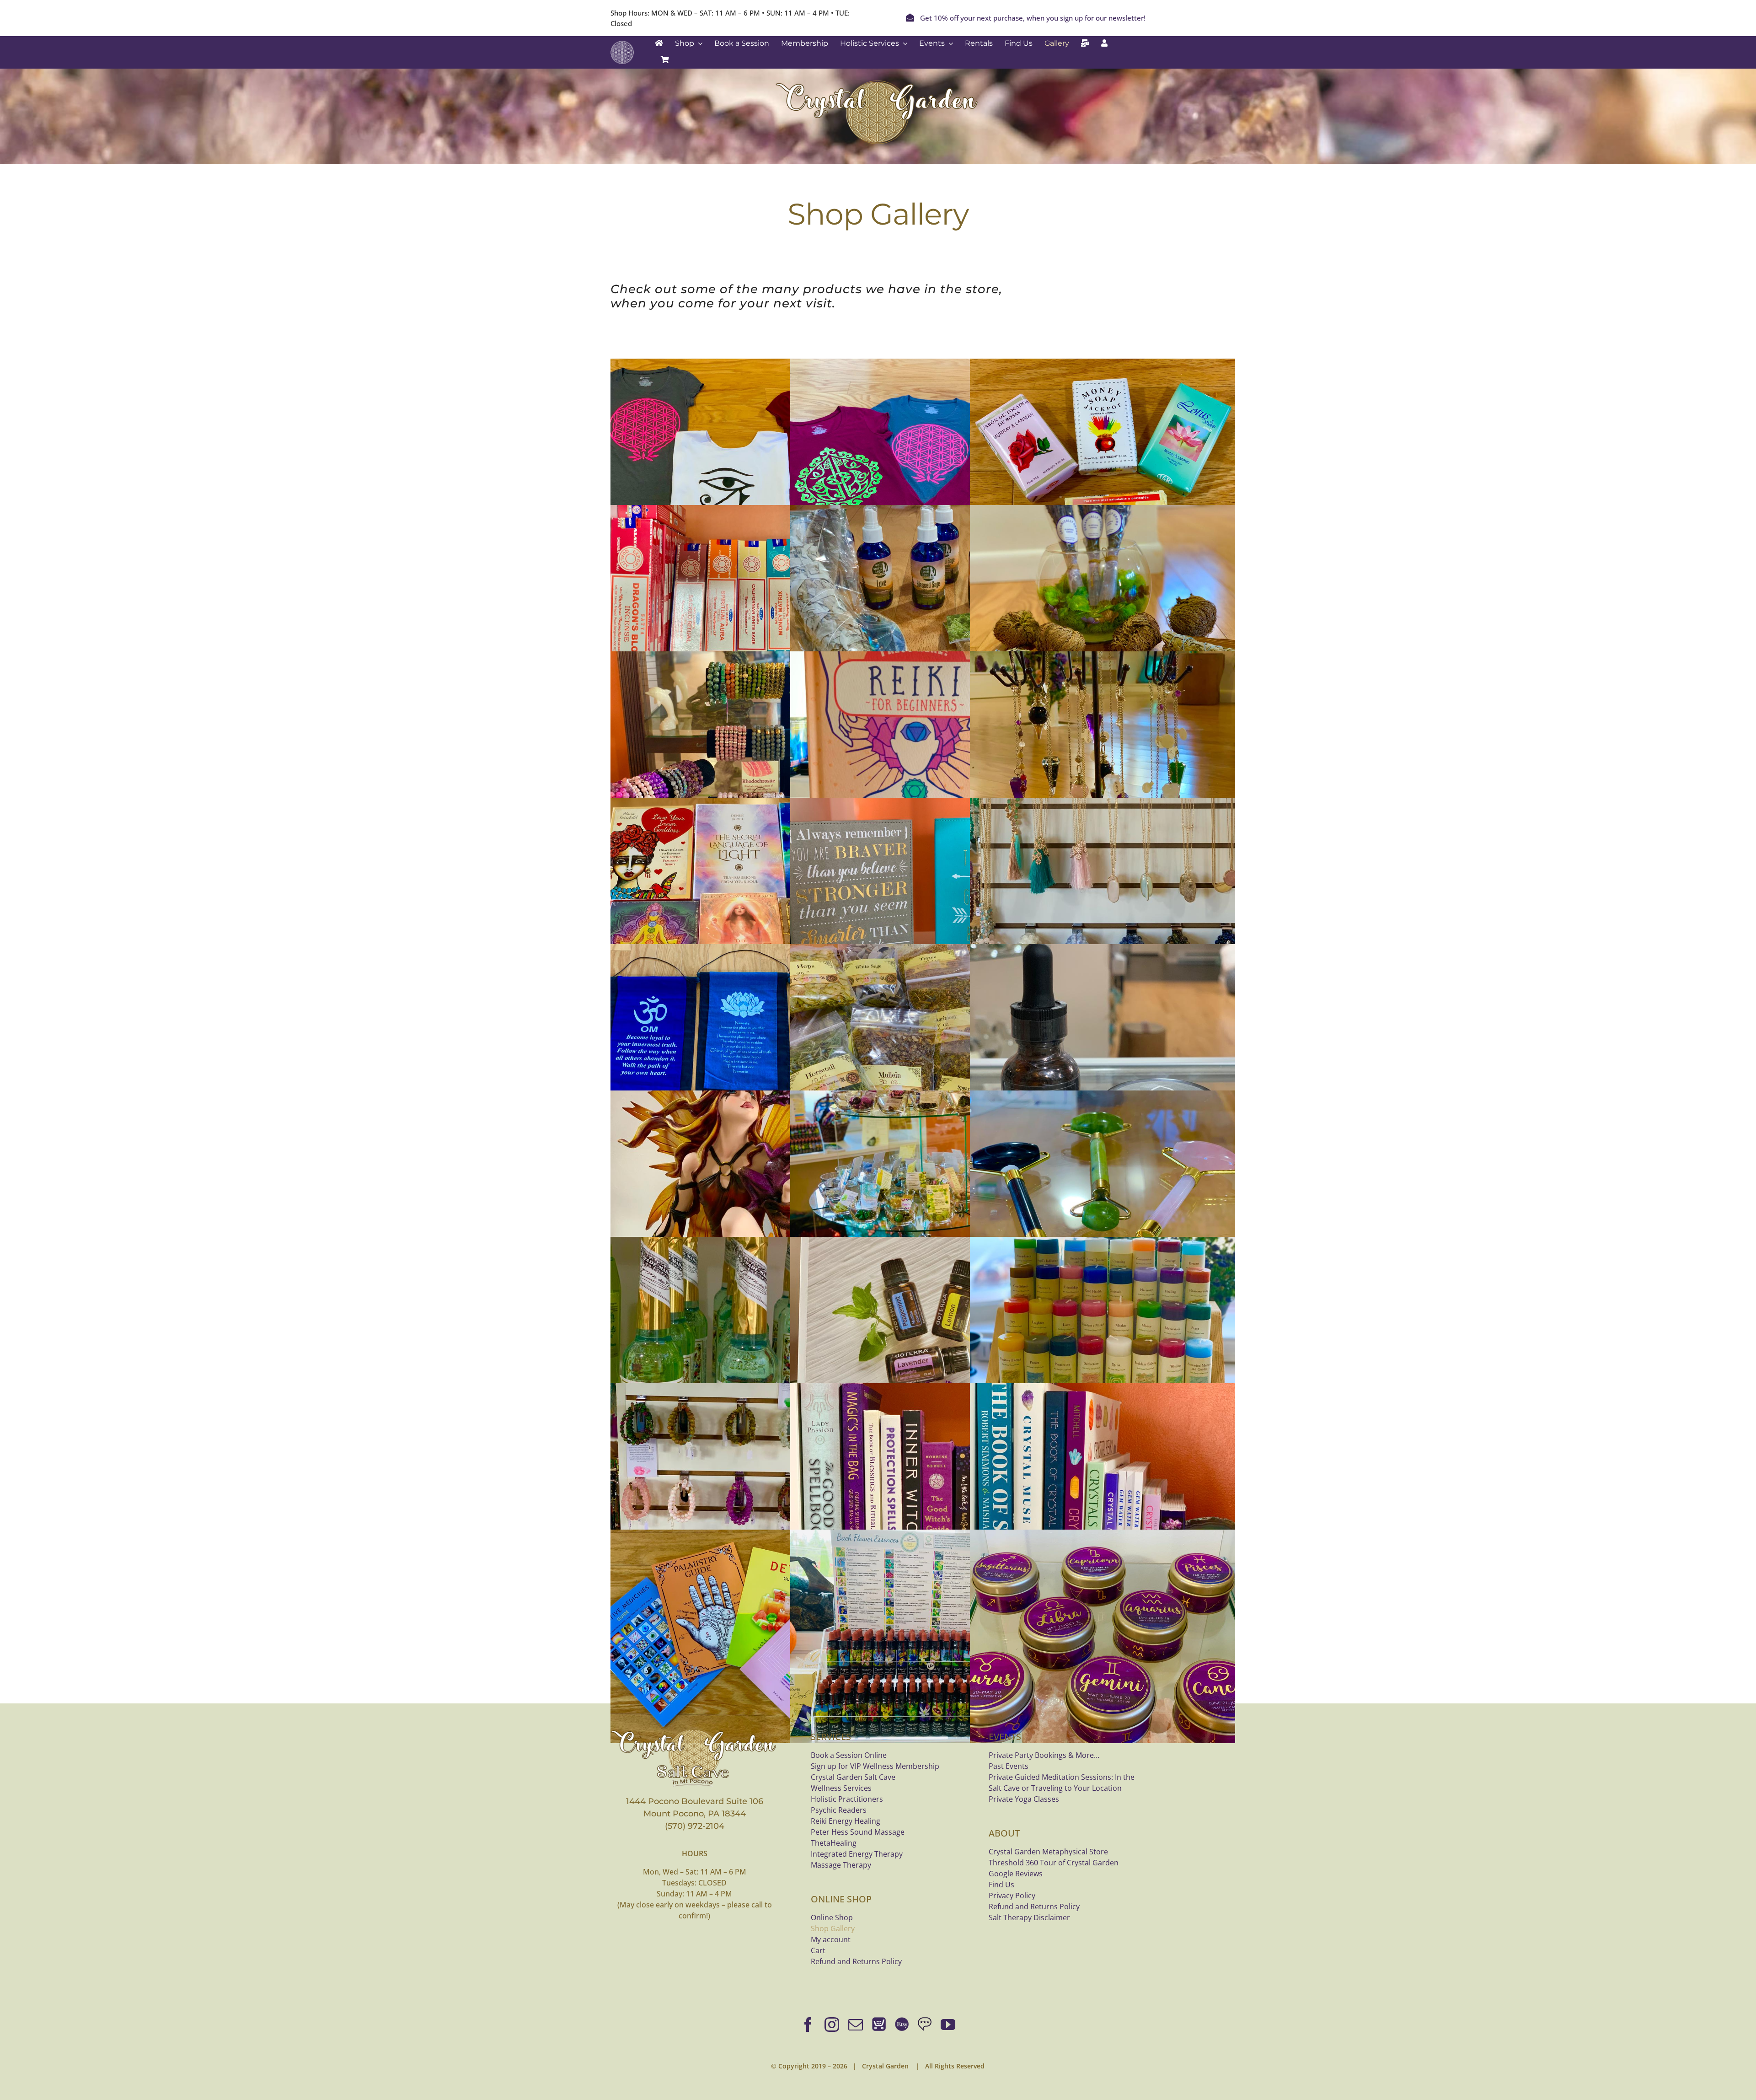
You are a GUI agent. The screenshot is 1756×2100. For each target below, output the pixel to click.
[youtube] (948, 2025)
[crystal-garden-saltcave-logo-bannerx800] (695, 1730)
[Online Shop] (879, 2025)
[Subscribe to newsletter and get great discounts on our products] (1085, 43)
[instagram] (832, 2025)
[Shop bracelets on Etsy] (902, 2025)
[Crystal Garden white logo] (622, 45)
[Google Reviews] (925, 2025)
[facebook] (808, 2025)
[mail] (856, 2025)
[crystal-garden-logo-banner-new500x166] (878, 82)
